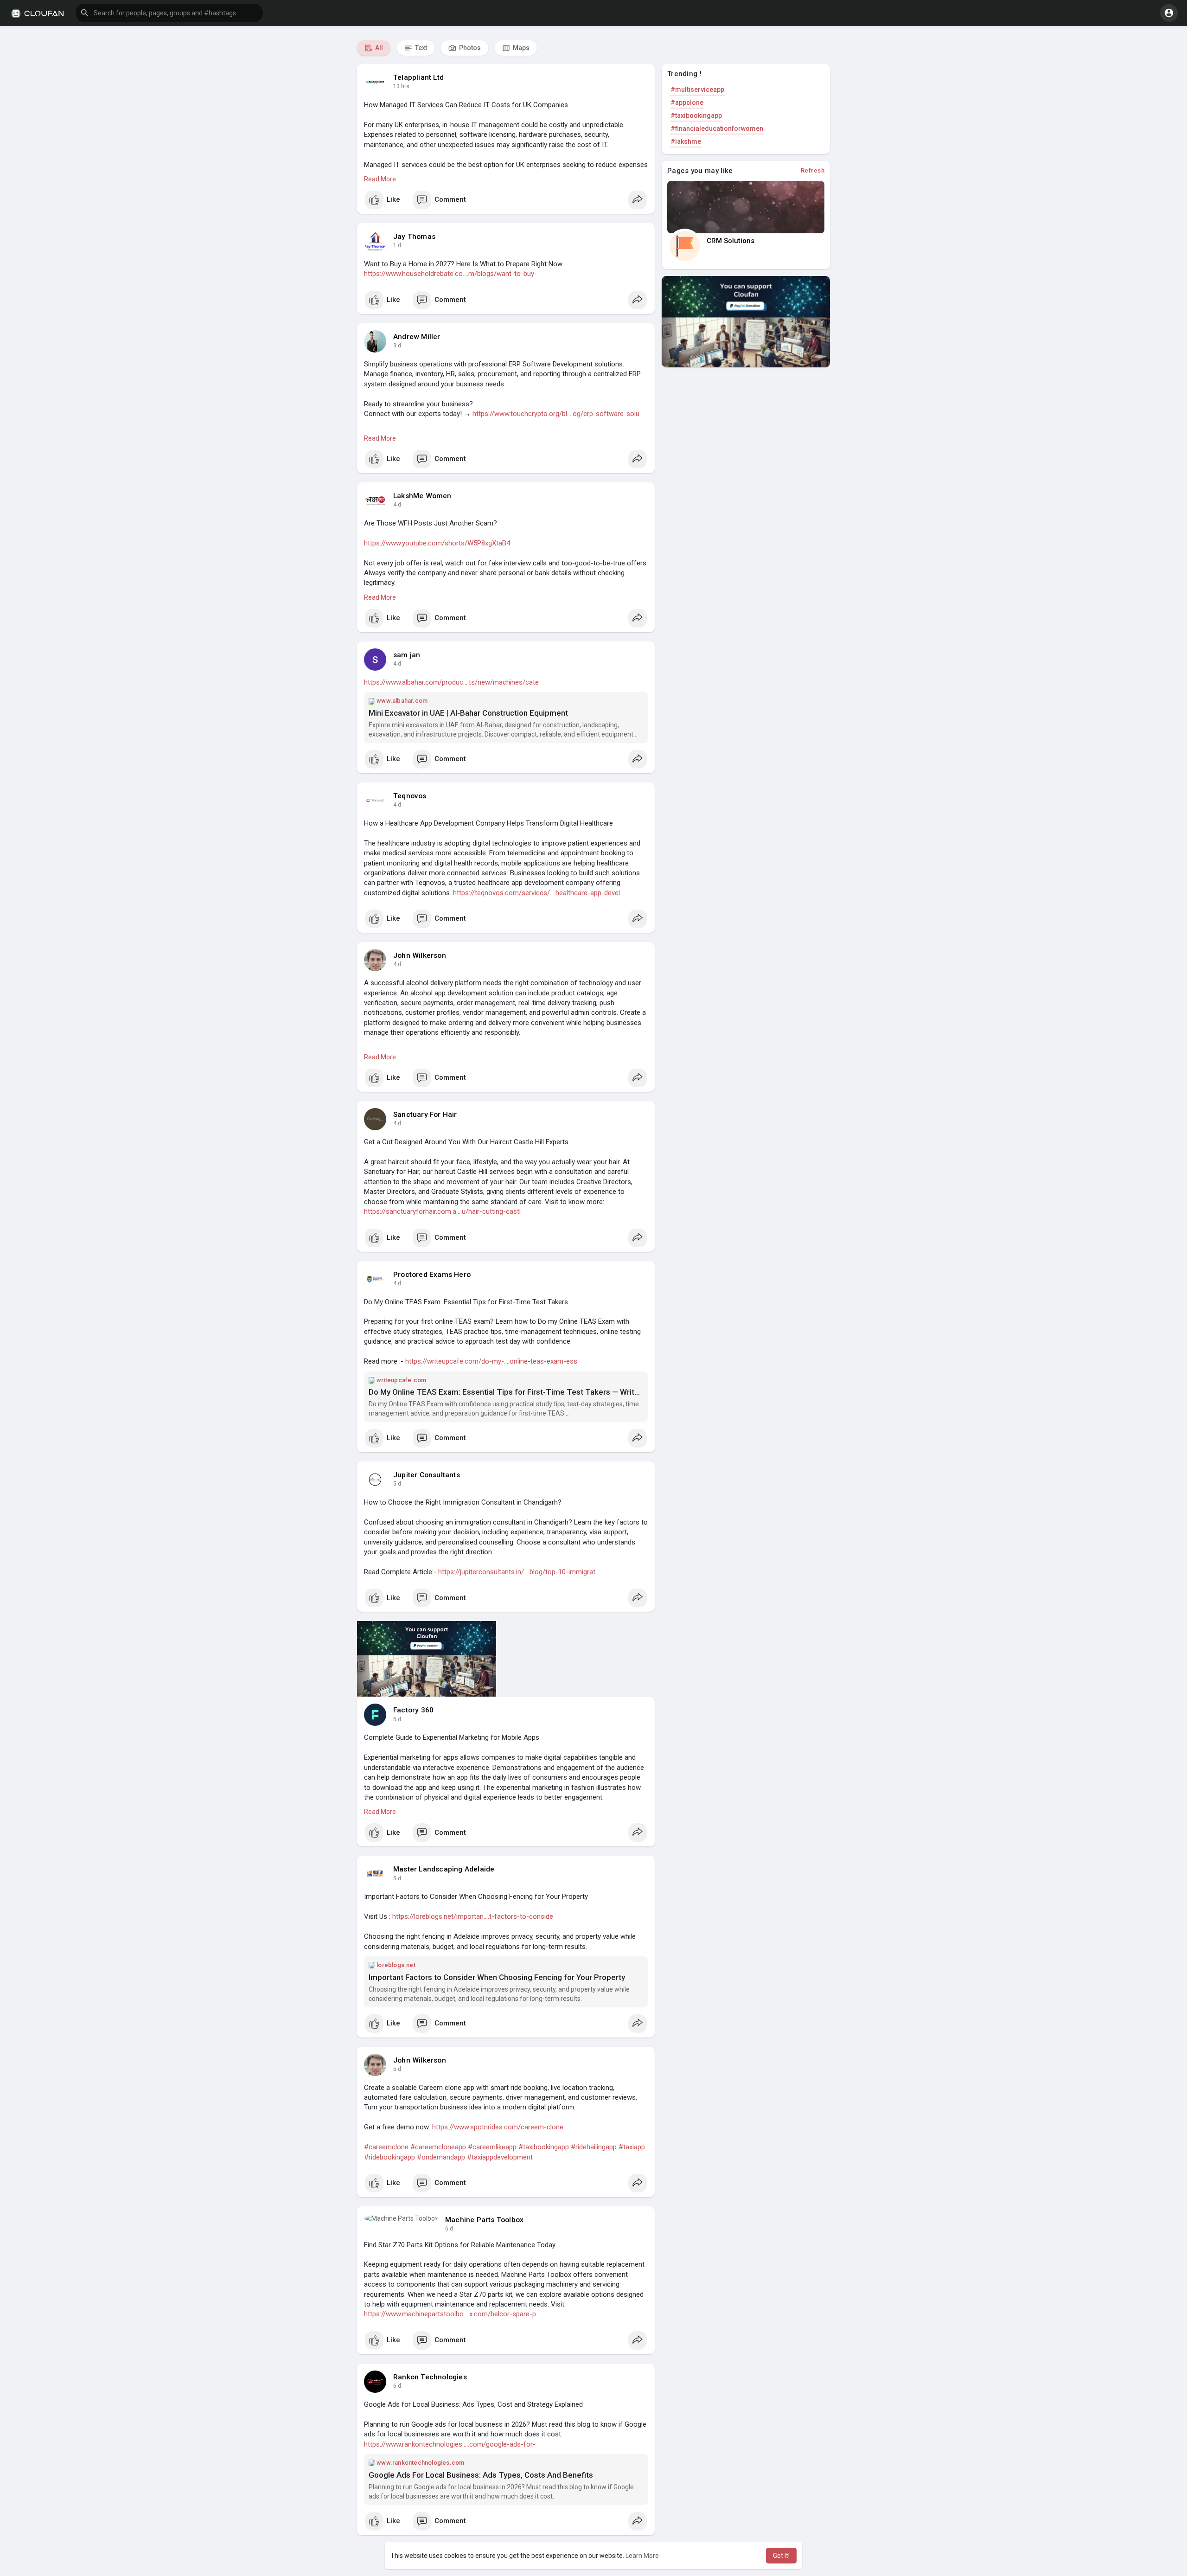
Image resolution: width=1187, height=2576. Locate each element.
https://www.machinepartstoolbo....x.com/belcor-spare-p (450, 2314)
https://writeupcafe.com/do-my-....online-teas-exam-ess (491, 1361)
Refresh (813, 170)
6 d (449, 2229)
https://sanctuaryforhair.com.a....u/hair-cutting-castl (442, 1211)
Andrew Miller (417, 337)
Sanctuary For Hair (425, 1115)
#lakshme (686, 141)
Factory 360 (413, 1710)
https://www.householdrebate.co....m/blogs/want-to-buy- (450, 274)
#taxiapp (632, 2147)
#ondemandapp (441, 2157)
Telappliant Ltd (418, 77)
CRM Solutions (731, 241)
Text (420, 48)
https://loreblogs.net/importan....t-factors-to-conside (473, 1916)
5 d (397, 1484)
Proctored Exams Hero (432, 1275)
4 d (397, 505)
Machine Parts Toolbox (484, 2220)
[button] (169, 13)
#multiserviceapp (697, 90)
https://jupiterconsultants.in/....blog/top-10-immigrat (517, 1572)
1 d (397, 245)
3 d (397, 346)
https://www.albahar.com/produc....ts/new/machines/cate (451, 682)
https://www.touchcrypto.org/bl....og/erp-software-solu (556, 414)
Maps (520, 48)
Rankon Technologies (430, 2377)
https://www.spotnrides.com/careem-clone (498, 2127)
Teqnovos (410, 796)
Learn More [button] (642, 2556)
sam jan (407, 655)
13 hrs (401, 86)
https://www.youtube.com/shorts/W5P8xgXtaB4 (437, 543)
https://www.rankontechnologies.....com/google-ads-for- (450, 2444)
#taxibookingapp (544, 2147)
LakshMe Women (422, 496)
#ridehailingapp (594, 2147)
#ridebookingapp (389, 2157)
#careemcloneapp (438, 2147)
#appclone (687, 103)
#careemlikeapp (492, 2147)
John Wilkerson (420, 955)
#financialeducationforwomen (717, 128)
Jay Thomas (414, 237)
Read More (380, 179)
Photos (469, 48)
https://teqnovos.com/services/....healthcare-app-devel (536, 893)
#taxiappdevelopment (500, 2157)
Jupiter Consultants (427, 1475)
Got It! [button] (781, 2556)
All (378, 48)
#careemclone (386, 2147)
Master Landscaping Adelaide (444, 1869)
